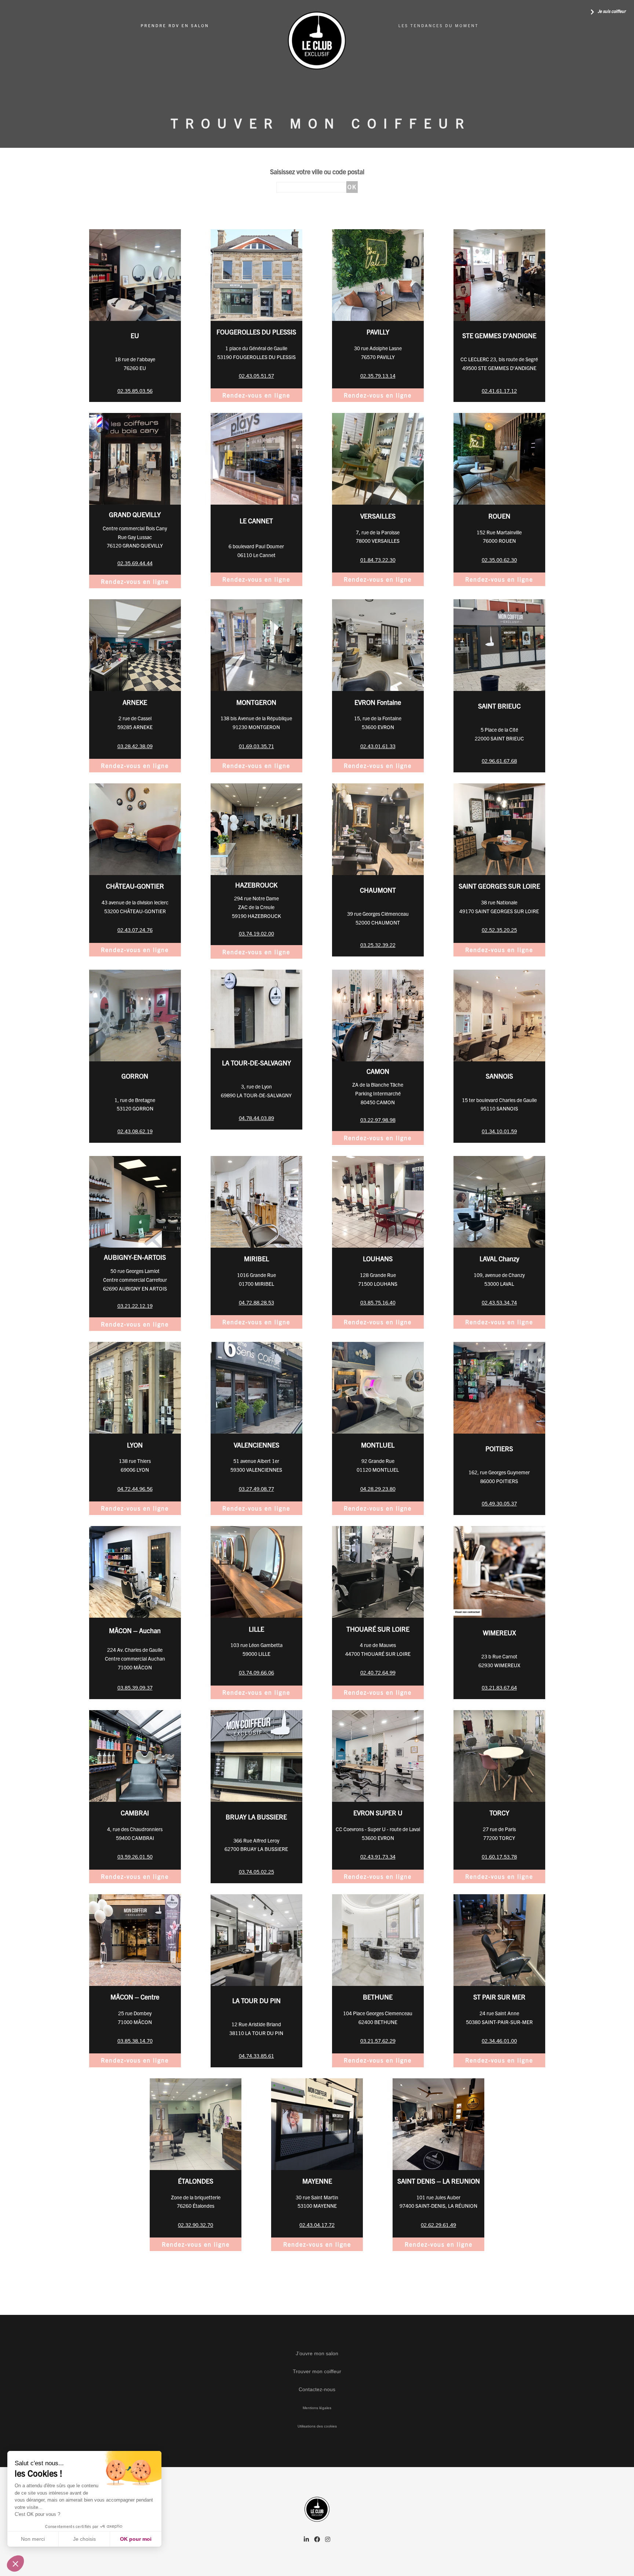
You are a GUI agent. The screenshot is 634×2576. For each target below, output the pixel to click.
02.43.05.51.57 (256, 376)
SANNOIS (499, 1076)
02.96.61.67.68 (499, 761)
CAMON (378, 1071)
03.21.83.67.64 (499, 1687)
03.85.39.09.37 (135, 1687)
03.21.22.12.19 (135, 1306)
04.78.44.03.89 (256, 1118)
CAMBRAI (135, 1813)
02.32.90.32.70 (196, 2225)
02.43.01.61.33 (378, 746)
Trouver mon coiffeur (317, 2371)
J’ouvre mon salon (317, 2353)
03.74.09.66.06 (256, 1672)
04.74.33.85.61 (256, 2056)
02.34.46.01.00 (499, 2041)
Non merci (33, 2539)
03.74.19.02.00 (256, 933)
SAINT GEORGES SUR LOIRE (499, 886)
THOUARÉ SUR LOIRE (378, 1629)
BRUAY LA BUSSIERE (256, 1817)
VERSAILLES (378, 516)
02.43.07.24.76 (135, 930)
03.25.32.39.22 (378, 945)
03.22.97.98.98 (378, 1120)
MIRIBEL (256, 1258)
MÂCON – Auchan (135, 1630)
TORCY (499, 1813)
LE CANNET (256, 521)
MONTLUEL (378, 1445)
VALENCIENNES (256, 1445)
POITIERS (499, 1448)
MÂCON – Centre (135, 1997)
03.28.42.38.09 (135, 746)
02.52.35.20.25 (499, 930)
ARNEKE (135, 702)
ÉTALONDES (196, 2181)
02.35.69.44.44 (135, 563)
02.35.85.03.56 (135, 391)
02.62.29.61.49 (438, 2225)
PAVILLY (378, 332)
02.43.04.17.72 (317, 2225)
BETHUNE (378, 1997)
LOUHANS (378, 1258)
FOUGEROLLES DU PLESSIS (256, 332)
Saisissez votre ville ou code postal (317, 171)
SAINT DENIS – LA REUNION (439, 2181)
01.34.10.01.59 (499, 1131)
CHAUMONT (378, 890)
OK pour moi (136, 2539)
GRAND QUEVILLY (135, 514)
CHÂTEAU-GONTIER (135, 886)
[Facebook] (317, 2540)
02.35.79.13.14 (378, 376)
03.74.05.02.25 (256, 1871)
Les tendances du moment (439, 26)
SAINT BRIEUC (499, 706)
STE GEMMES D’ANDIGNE (499, 335)
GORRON (135, 1076)
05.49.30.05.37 (499, 1503)
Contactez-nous (317, 2389)
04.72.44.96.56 (135, 1489)
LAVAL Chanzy (499, 1258)
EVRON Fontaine (378, 702)
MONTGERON (256, 702)
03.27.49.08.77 (256, 1489)
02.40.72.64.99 (378, 1672)
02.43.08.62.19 (135, 1131)
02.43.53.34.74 (499, 1302)
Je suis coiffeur (611, 11)
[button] (15, 2564)
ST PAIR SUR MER (499, 1997)
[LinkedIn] (306, 2540)
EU (135, 335)
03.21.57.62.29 (378, 2041)
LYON (135, 1445)
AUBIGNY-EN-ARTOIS (135, 1257)
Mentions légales (317, 2408)
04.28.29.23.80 (378, 1489)
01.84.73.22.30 (378, 560)
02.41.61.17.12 (499, 391)
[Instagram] (328, 2540)
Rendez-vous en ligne (256, 395)
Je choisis (84, 2539)
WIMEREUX (499, 1633)
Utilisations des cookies (317, 2426)
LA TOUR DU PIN (256, 2000)
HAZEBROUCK (256, 885)
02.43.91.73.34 (378, 1856)
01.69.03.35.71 (256, 746)
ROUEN (499, 516)
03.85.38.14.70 (135, 2041)
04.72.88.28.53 (256, 1302)
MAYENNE (317, 2181)
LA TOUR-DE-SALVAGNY (256, 1063)
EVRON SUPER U (378, 1813)
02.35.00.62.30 (499, 560)
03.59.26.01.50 (135, 1856)
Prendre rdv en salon (175, 26)
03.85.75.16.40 (378, 1302)
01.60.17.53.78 (499, 1856)
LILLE (256, 1629)
